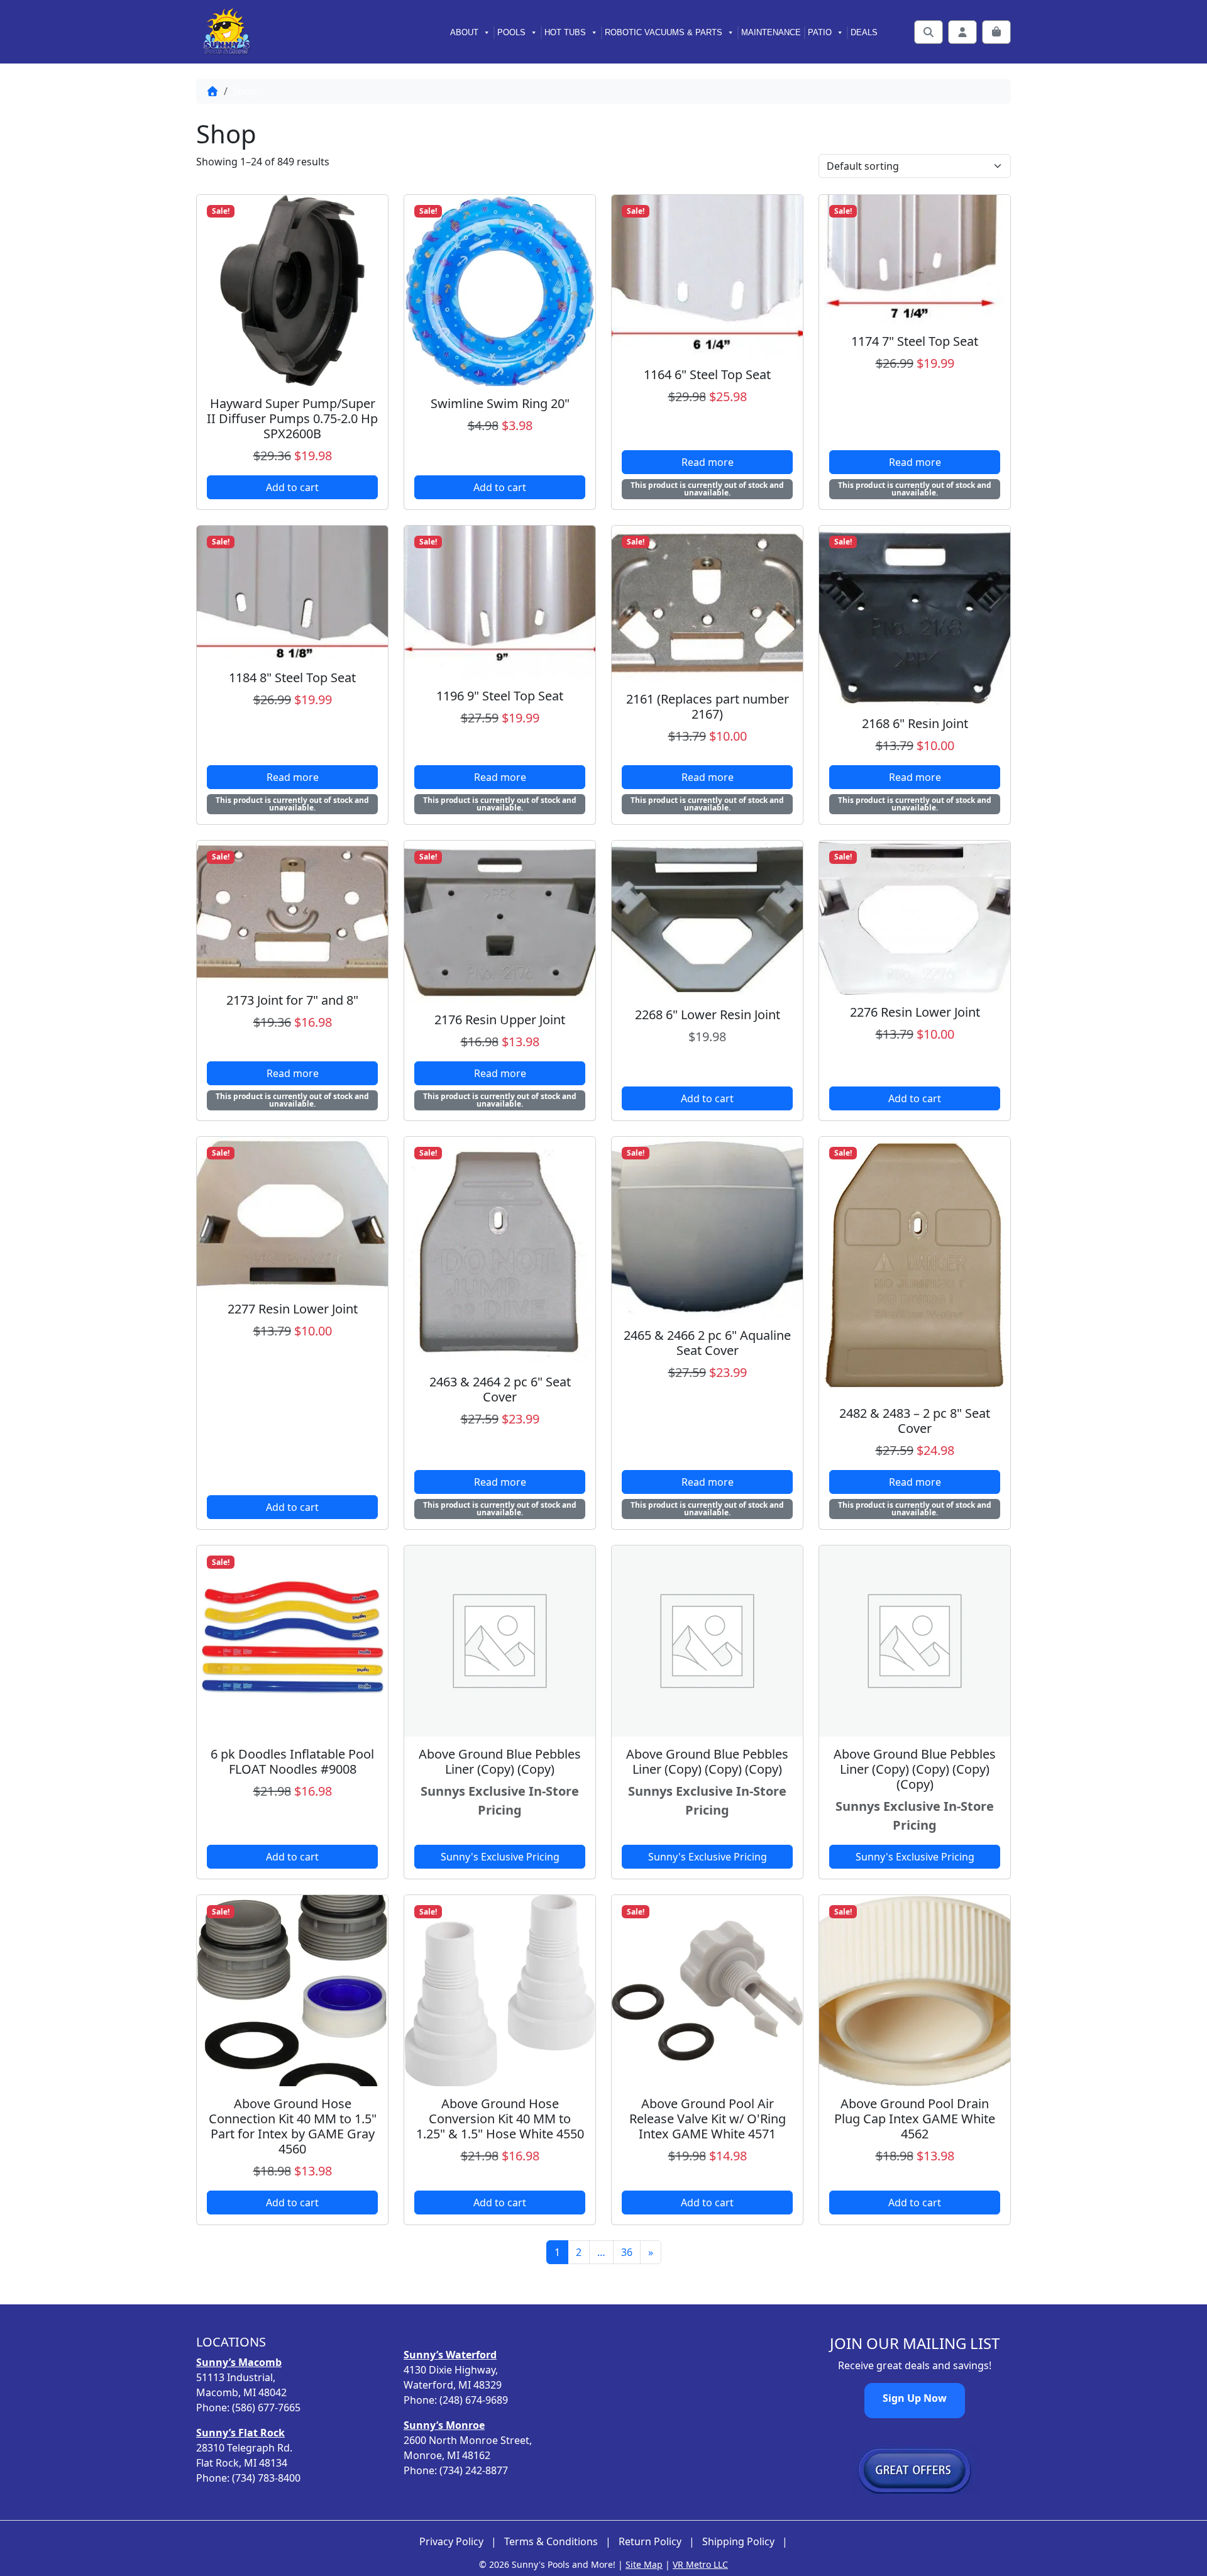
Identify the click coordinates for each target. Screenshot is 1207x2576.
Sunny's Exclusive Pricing (500, 1857)
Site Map (644, 2564)
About (464, 32)
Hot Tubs (565, 32)
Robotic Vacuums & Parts (664, 32)
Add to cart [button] (292, 487)
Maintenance (771, 32)
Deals (864, 32)
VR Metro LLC (700, 2564)
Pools (511, 32)
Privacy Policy (451, 2542)
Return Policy (650, 2542)
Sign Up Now (915, 2398)
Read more (708, 462)
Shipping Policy (738, 2542)
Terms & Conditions (551, 2542)
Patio (820, 32)
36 (627, 2252)
